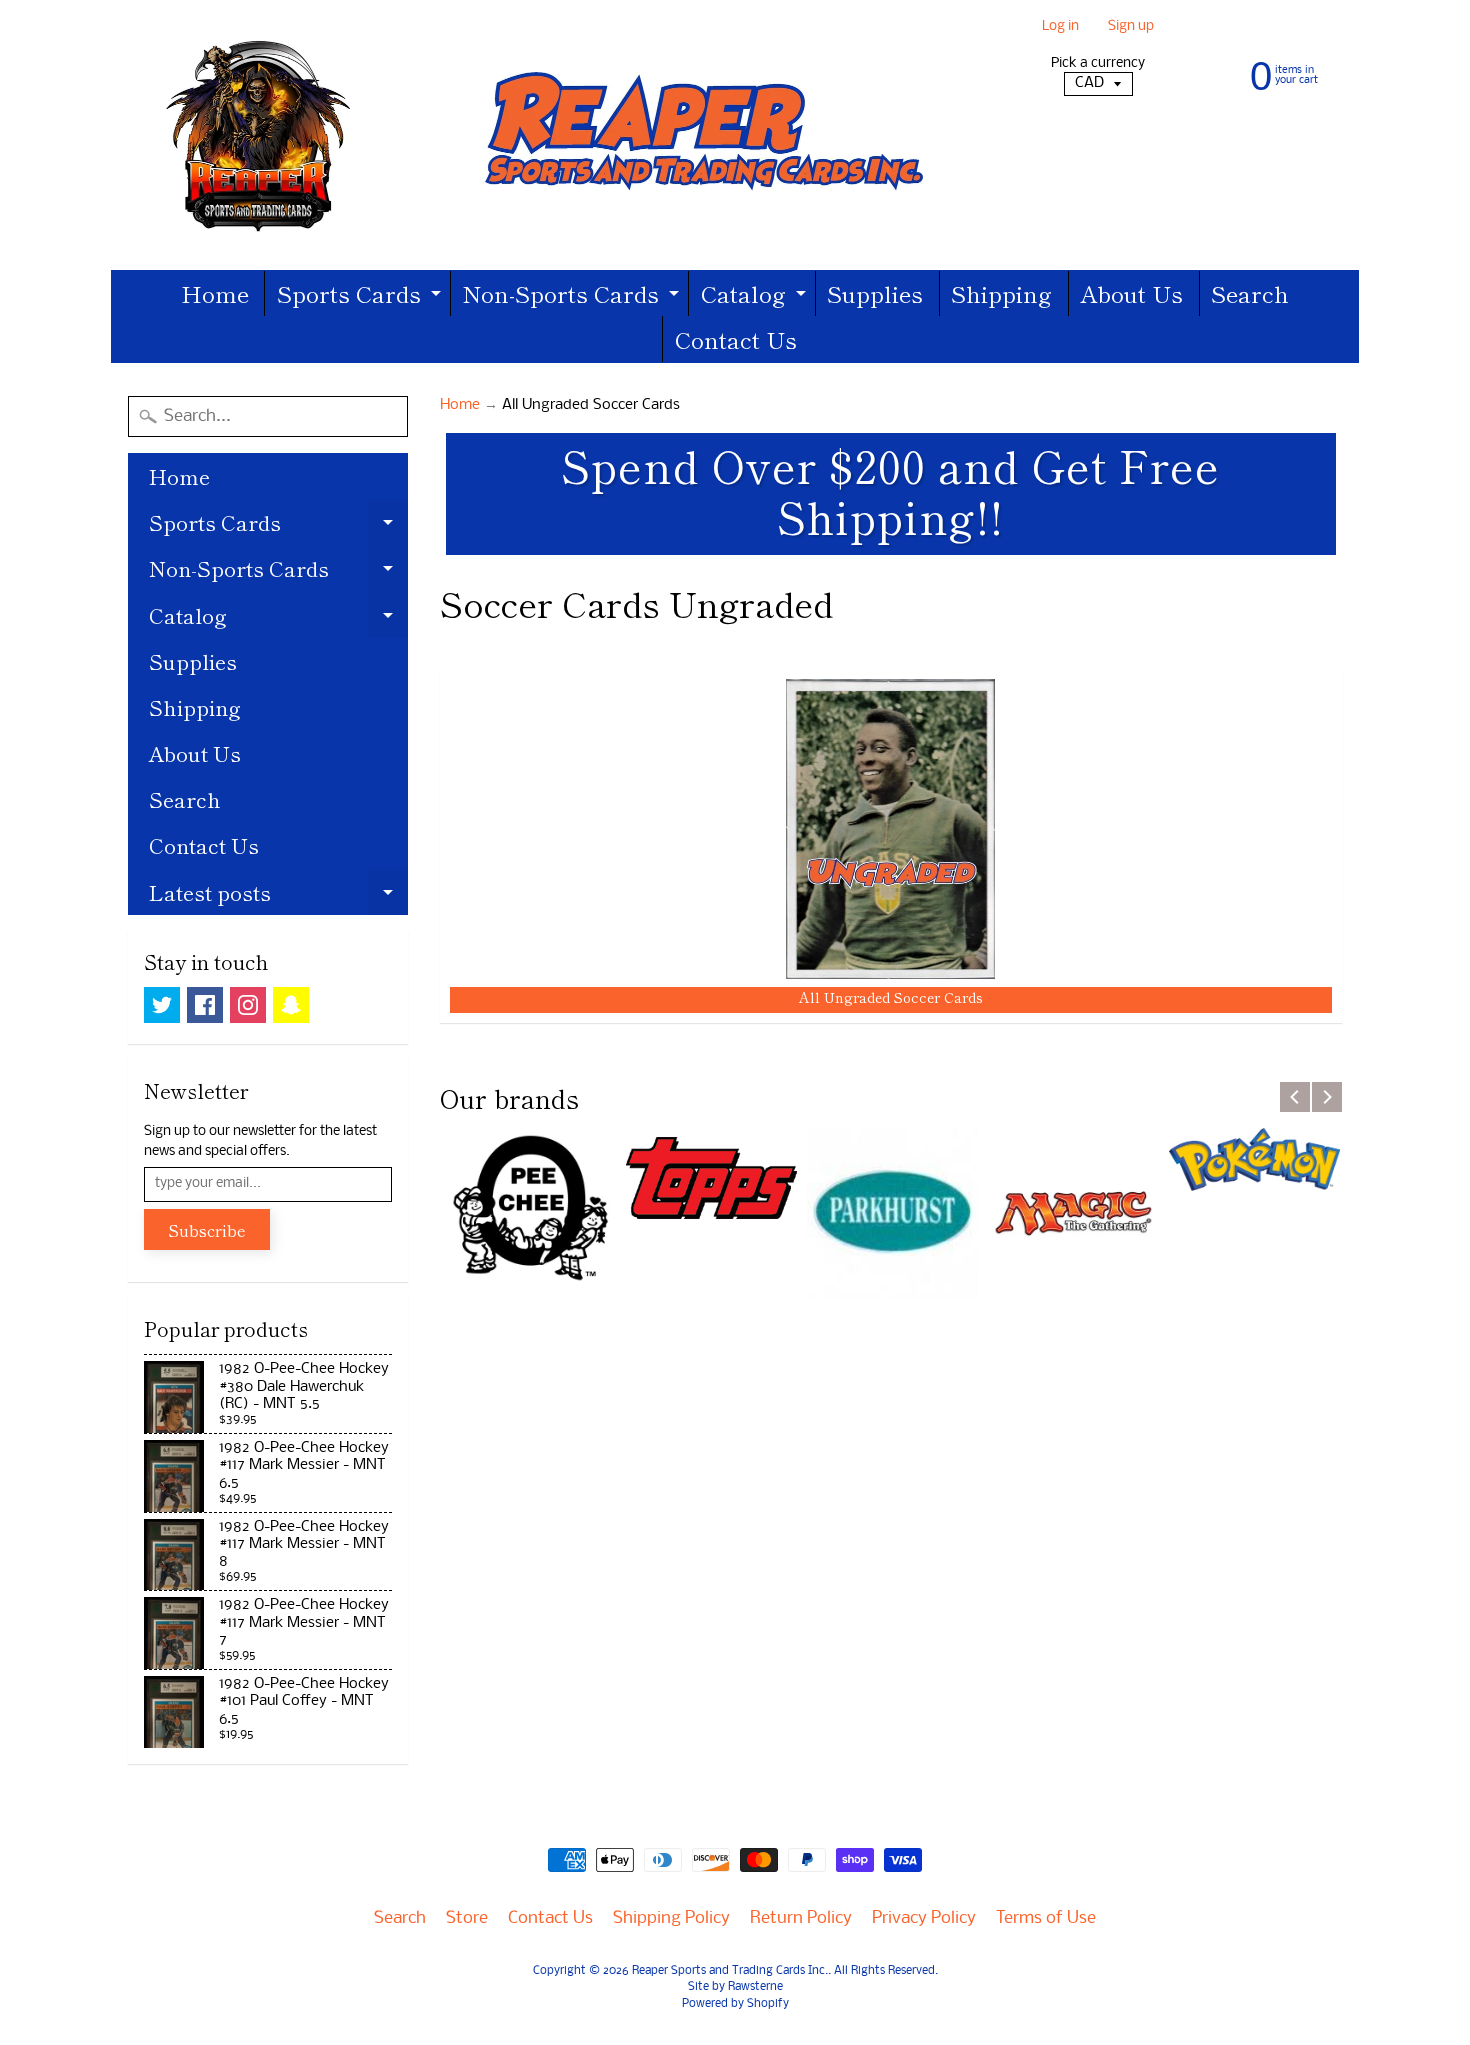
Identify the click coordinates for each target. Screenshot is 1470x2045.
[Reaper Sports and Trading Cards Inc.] (536, 135)
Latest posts (278, 896)
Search (1250, 293)
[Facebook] (205, 1005)
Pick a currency (1098, 63)
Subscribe (207, 1230)
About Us (1131, 293)
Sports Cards (361, 296)
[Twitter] (162, 1005)
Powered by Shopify (735, 2004)
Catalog (756, 296)
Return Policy (801, 1918)
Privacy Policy (924, 1918)
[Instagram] (248, 1005)
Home (215, 293)
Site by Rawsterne (735, 1987)
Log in (1060, 27)
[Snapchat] (291, 1005)
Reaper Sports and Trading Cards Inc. (730, 1971)
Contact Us (736, 339)
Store (467, 1918)
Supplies (875, 293)
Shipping (1001, 293)
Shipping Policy (671, 1918)
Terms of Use (1046, 1918)
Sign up (1131, 27)
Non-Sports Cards (573, 296)
